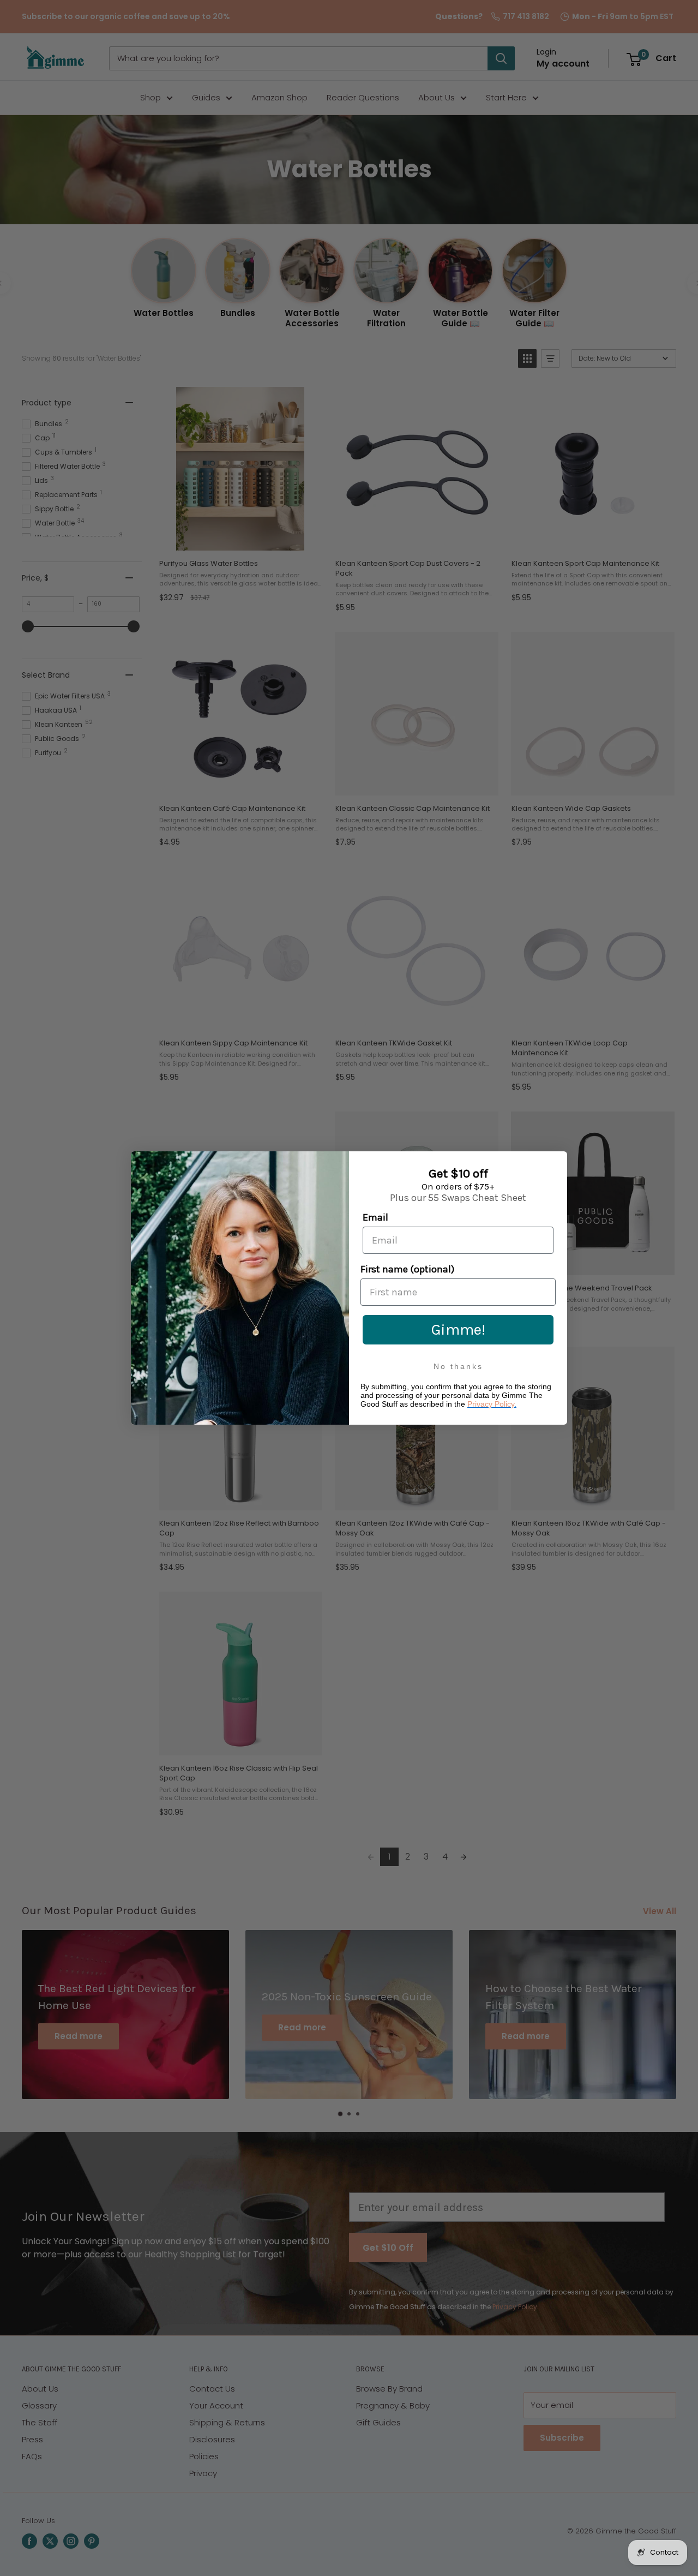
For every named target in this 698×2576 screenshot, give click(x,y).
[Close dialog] (556, 1162)
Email (375, 1217)
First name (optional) (407, 1269)
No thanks (458, 1366)
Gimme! (458, 1329)
